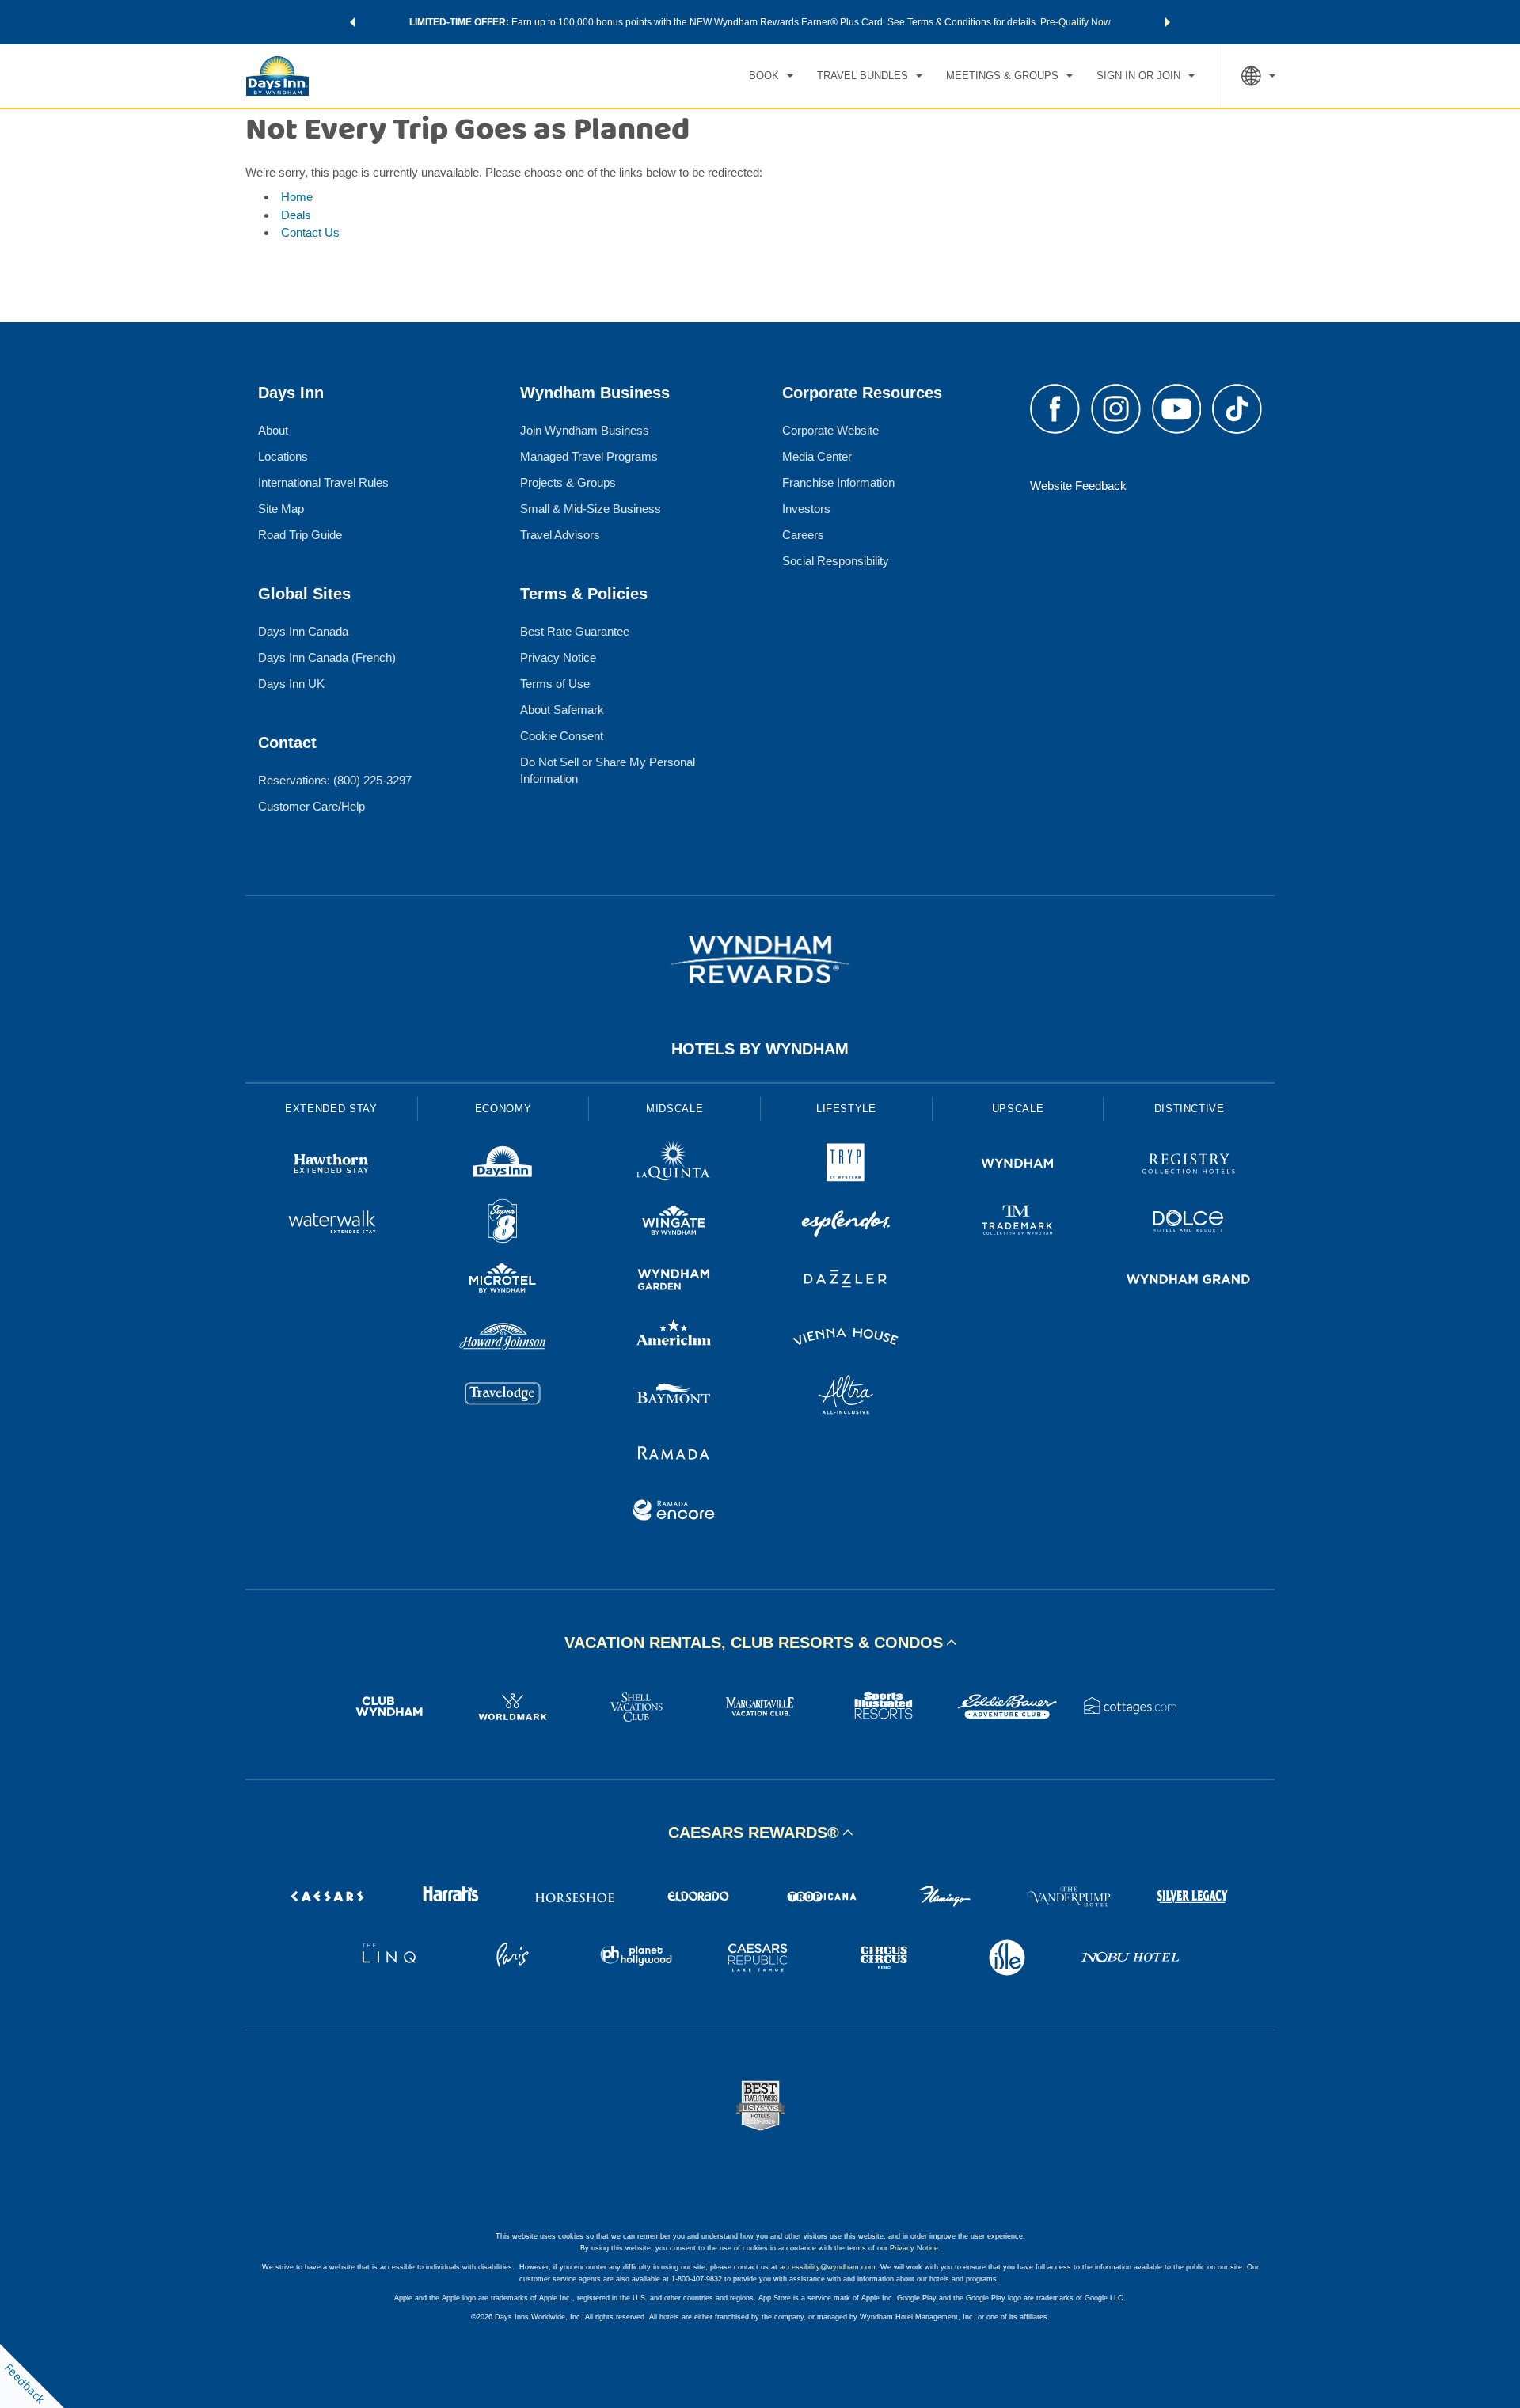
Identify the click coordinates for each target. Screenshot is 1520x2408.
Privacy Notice (558, 657)
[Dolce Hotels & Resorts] (1189, 1223)
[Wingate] (674, 1223)
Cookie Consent (562, 736)
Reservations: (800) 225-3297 (335, 780)
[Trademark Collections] (1018, 1223)
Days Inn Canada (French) (327, 657)
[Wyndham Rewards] (760, 959)
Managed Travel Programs (589, 456)
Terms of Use (555, 684)
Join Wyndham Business (585, 430)
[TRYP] (846, 1166)
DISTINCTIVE (1189, 1109)
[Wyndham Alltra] (846, 1397)
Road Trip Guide (300, 535)
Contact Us (310, 232)
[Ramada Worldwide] (674, 1455)
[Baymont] (674, 1397)
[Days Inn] (503, 1166)
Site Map (281, 509)
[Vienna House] (846, 1339)
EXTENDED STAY (331, 1109)
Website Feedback (1078, 486)
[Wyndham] (1018, 1166)
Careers (803, 535)
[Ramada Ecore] (674, 1512)
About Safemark (562, 710)
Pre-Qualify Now (1075, 22)
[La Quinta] (674, 1166)
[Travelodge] (503, 1397)
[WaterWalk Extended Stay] (331, 1223)
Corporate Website (830, 430)
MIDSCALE (674, 1109)
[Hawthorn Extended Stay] (331, 1166)
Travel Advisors (560, 535)
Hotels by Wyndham (760, 1049)
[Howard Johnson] (503, 1339)
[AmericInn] (674, 1339)
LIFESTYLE (846, 1109)
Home (297, 197)
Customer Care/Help (312, 806)
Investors (806, 509)
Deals (296, 215)
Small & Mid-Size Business (591, 509)
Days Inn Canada (303, 631)
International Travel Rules (323, 482)
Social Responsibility (836, 561)
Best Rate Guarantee (575, 631)
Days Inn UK (291, 684)
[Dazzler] (846, 1281)
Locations (283, 456)
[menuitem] (771, 76)
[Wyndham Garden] (674, 1281)
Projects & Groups (568, 482)
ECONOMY (503, 1109)
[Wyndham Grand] (1189, 1281)
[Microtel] (503, 1281)
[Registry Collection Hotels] (1189, 1166)
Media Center (817, 456)
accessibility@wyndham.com (828, 2267)
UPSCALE (1018, 1109)
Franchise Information (838, 482)
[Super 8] (503, 1223)
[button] (352, 22)
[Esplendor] (846, 1223)
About (273, 430)
